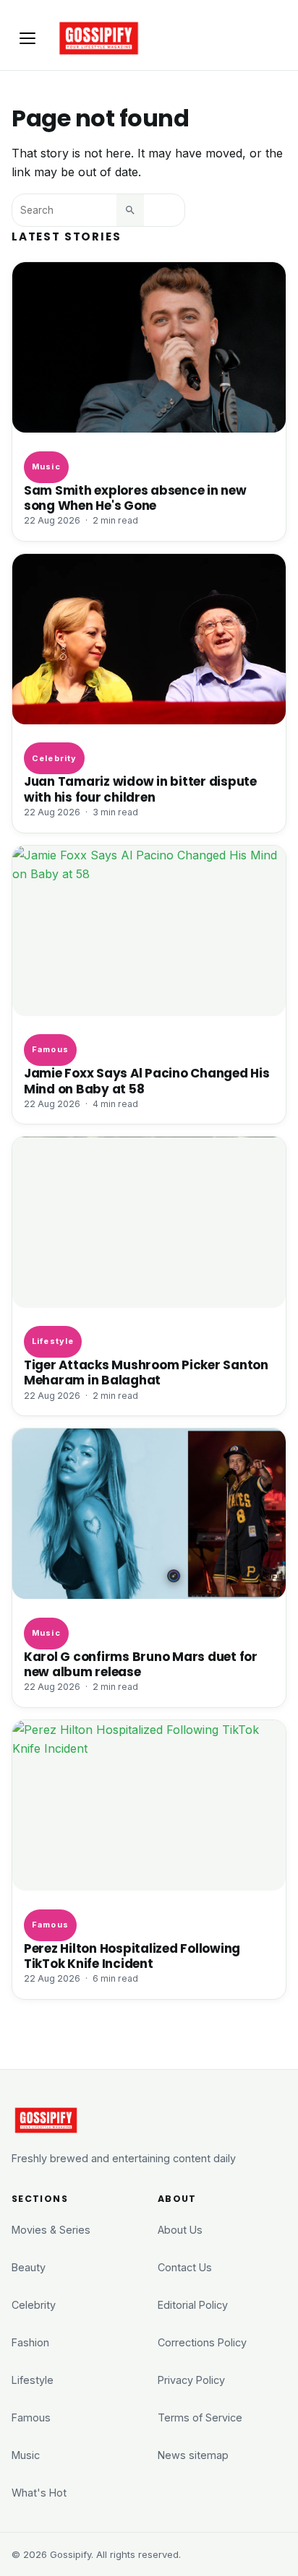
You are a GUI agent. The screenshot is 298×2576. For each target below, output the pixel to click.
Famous (50, 1049)
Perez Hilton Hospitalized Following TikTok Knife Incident (132, 1956)
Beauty (29, 2267)
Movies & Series (51, 2230)
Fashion (30, 2342)
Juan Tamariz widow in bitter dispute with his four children (140, 789)
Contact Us (185, 2267)
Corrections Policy (202, 2342)
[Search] (130, 210)
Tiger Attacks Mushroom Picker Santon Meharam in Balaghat (146, 1373)
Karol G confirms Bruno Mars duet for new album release (141, 1665)
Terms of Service (200, 2417)
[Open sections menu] (27, 38)
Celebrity (54, 758)
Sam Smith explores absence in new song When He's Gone (135, 498)
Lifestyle (53, 1341)
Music (46, 467)
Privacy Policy (191, 2380)
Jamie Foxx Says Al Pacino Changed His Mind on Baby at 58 (147, 1081)
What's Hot (39, 2493)
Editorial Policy (193, 2305)
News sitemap (193, 2455)
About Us (180, 2230)
